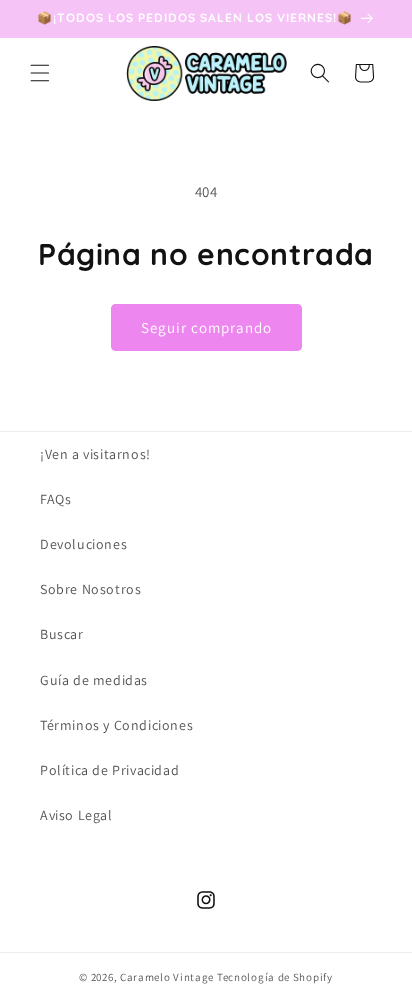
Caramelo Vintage (167, 977)
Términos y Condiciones (116, 725)
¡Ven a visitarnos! (95, 454)
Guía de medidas (94, 680)
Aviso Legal (76, 815)
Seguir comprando (206, 327)
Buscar (62, 634)
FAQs (55, 499)
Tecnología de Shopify (275, 977)
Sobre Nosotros (90, 589)
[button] (40, 73)
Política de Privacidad (109, 770)
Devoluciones (83, 544)
